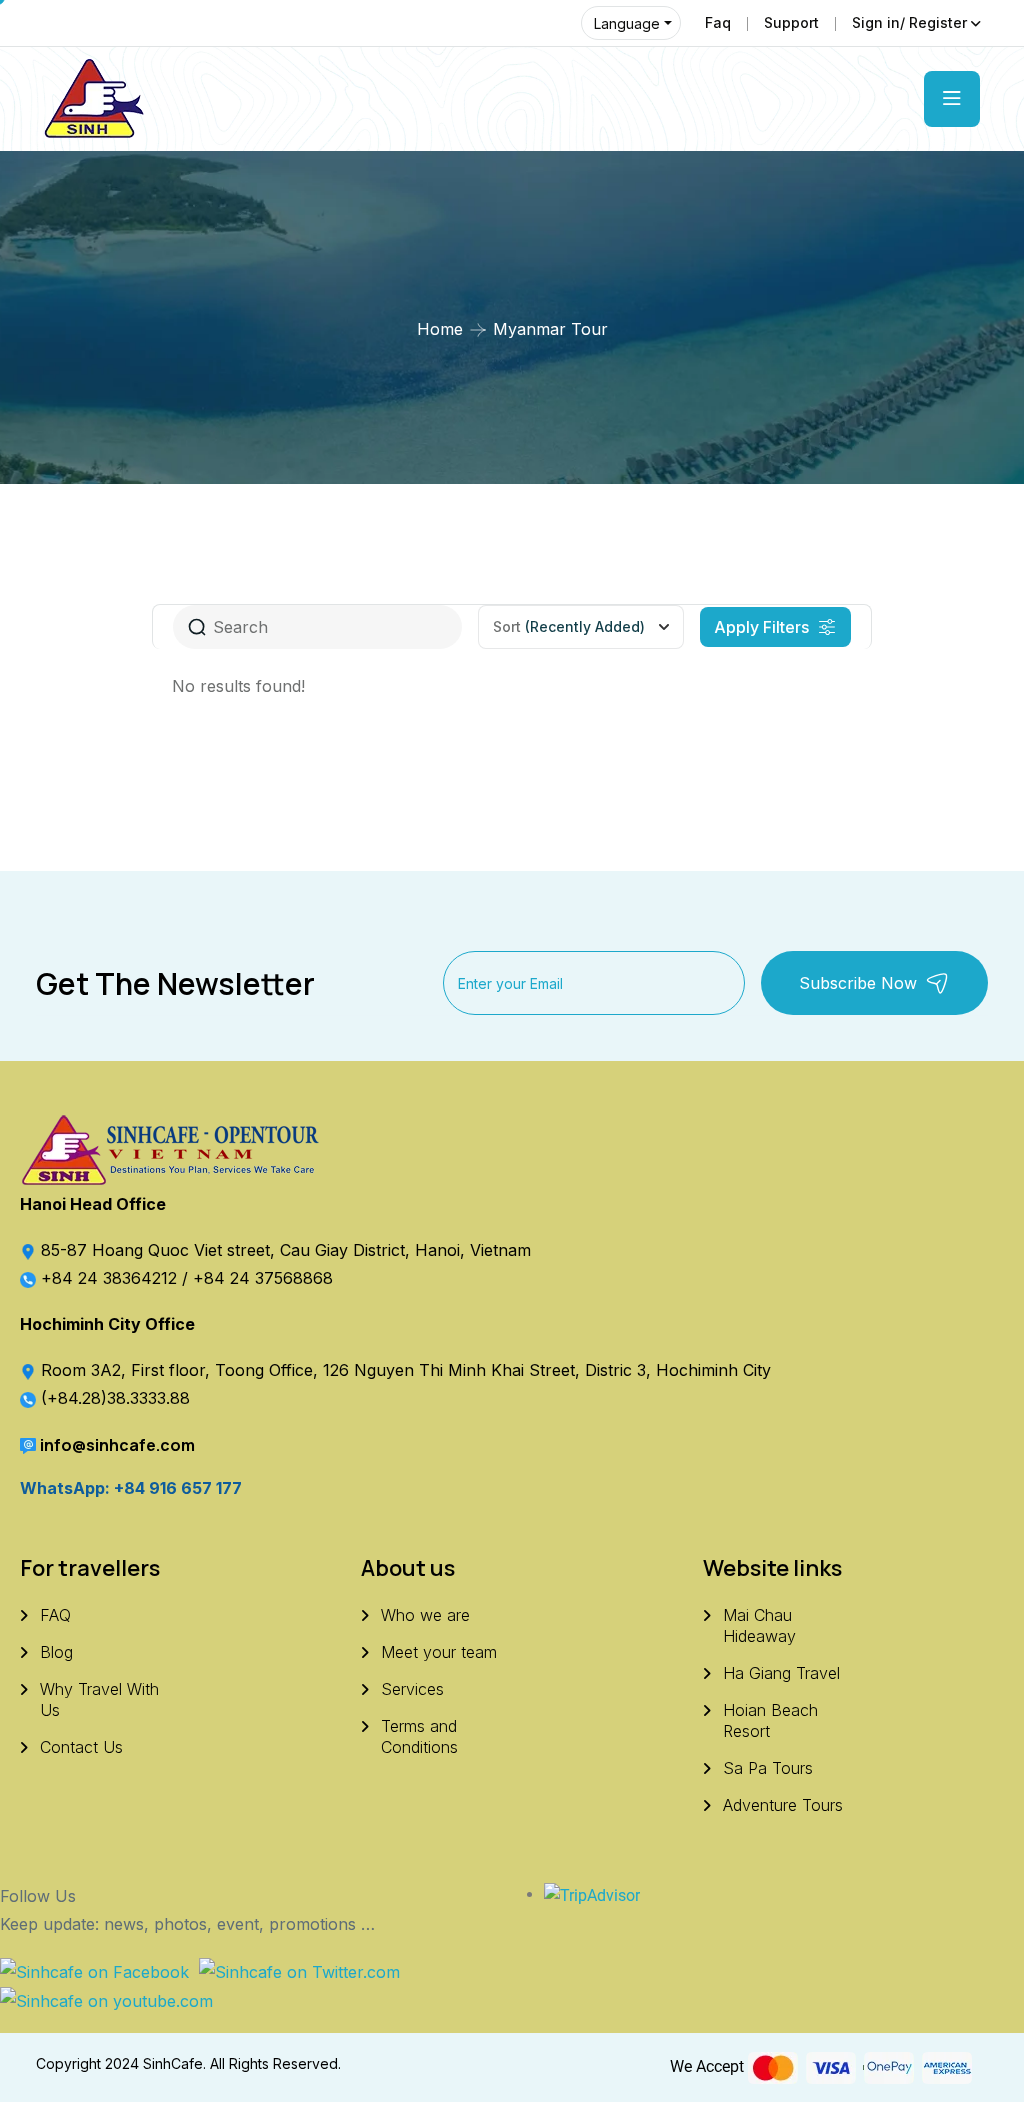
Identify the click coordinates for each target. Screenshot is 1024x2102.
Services (412, 1689)
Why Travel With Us (99, 1699)
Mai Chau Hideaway (759, 1625)
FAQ (55, 1615)
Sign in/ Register (909, 22)
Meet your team (439, 1652)
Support (791, 22)
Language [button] (627, 23)
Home (440, 329)
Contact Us (81, 1747)
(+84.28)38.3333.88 (115, 1398)
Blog (56, 1652)
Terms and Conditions (419, 1736)
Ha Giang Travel (781, 1673)
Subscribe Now (858, 983)
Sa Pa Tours (768, 1768)
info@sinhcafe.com (117, 1445)
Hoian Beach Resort (770, 1720)
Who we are (425, 1615)
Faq (718, 22)
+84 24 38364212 (111, 1278)
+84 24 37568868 (263, 1278)
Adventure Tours (783, 1805)
